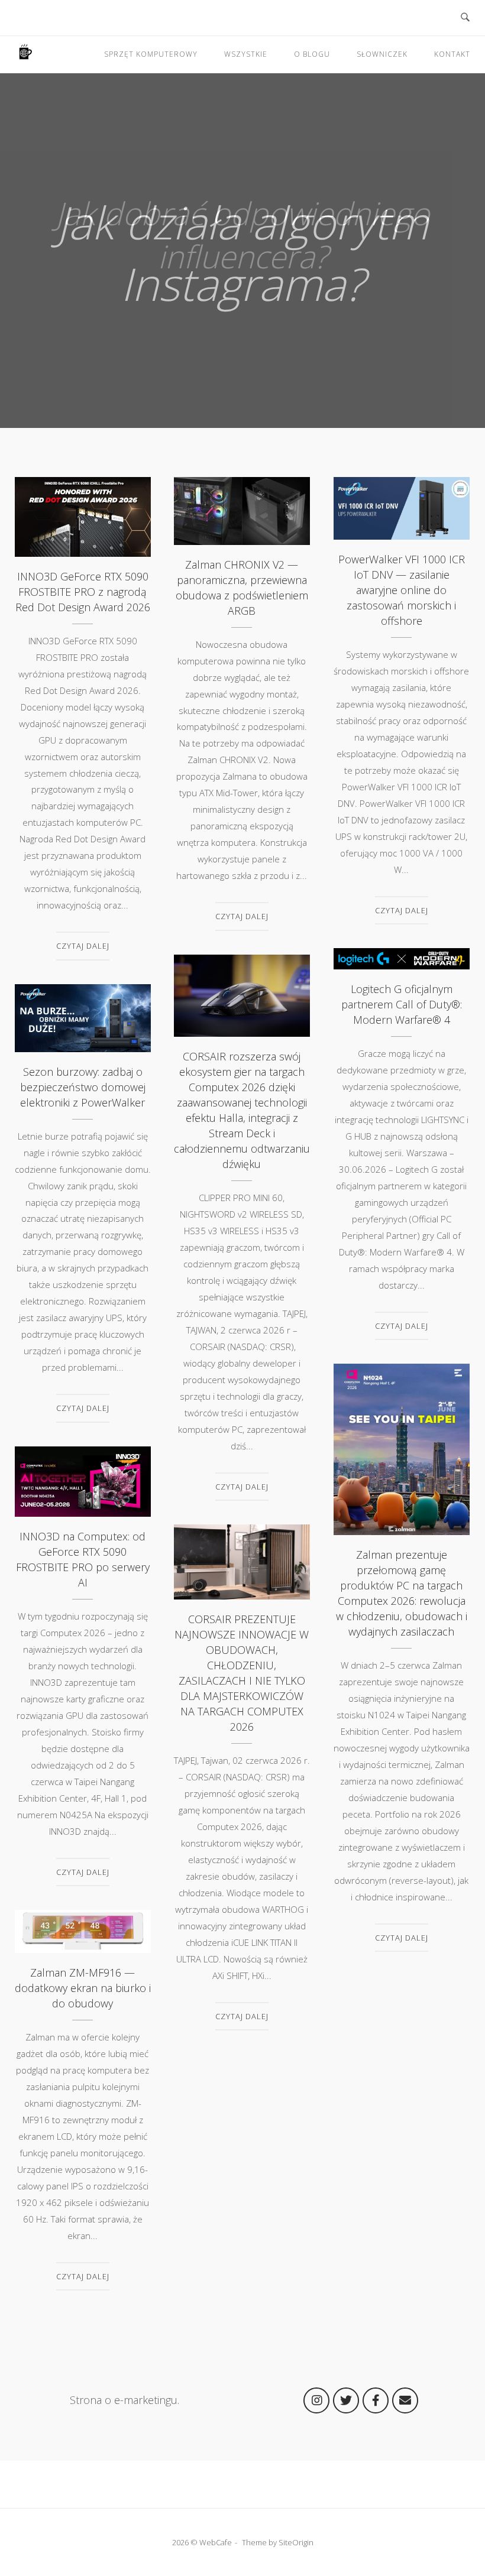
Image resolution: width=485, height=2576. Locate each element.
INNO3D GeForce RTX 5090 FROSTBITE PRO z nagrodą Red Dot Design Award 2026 (83, 510)
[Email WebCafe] (405, 2400)
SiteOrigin (296, 2542)
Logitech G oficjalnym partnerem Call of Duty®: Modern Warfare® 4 (402, 952)
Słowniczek (382, 54)
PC (375, 1509)
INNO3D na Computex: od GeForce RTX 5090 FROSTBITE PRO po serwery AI (83, 1475)
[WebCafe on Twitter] (346, 2400)
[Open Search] (465, 18)
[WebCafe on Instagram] (316, 2400)
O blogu (312, 54)
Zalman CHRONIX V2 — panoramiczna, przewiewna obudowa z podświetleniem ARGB (242, 504)
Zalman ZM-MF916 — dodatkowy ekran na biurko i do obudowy (83, 1925)
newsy (42, 553)
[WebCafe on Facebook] (376, 2400)
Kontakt (452, 54)
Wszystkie (246, 54)
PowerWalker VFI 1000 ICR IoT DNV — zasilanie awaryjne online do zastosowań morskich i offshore (402, 502)
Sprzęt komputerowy (151, 54)
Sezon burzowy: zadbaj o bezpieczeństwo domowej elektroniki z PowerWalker (83, 1011)
